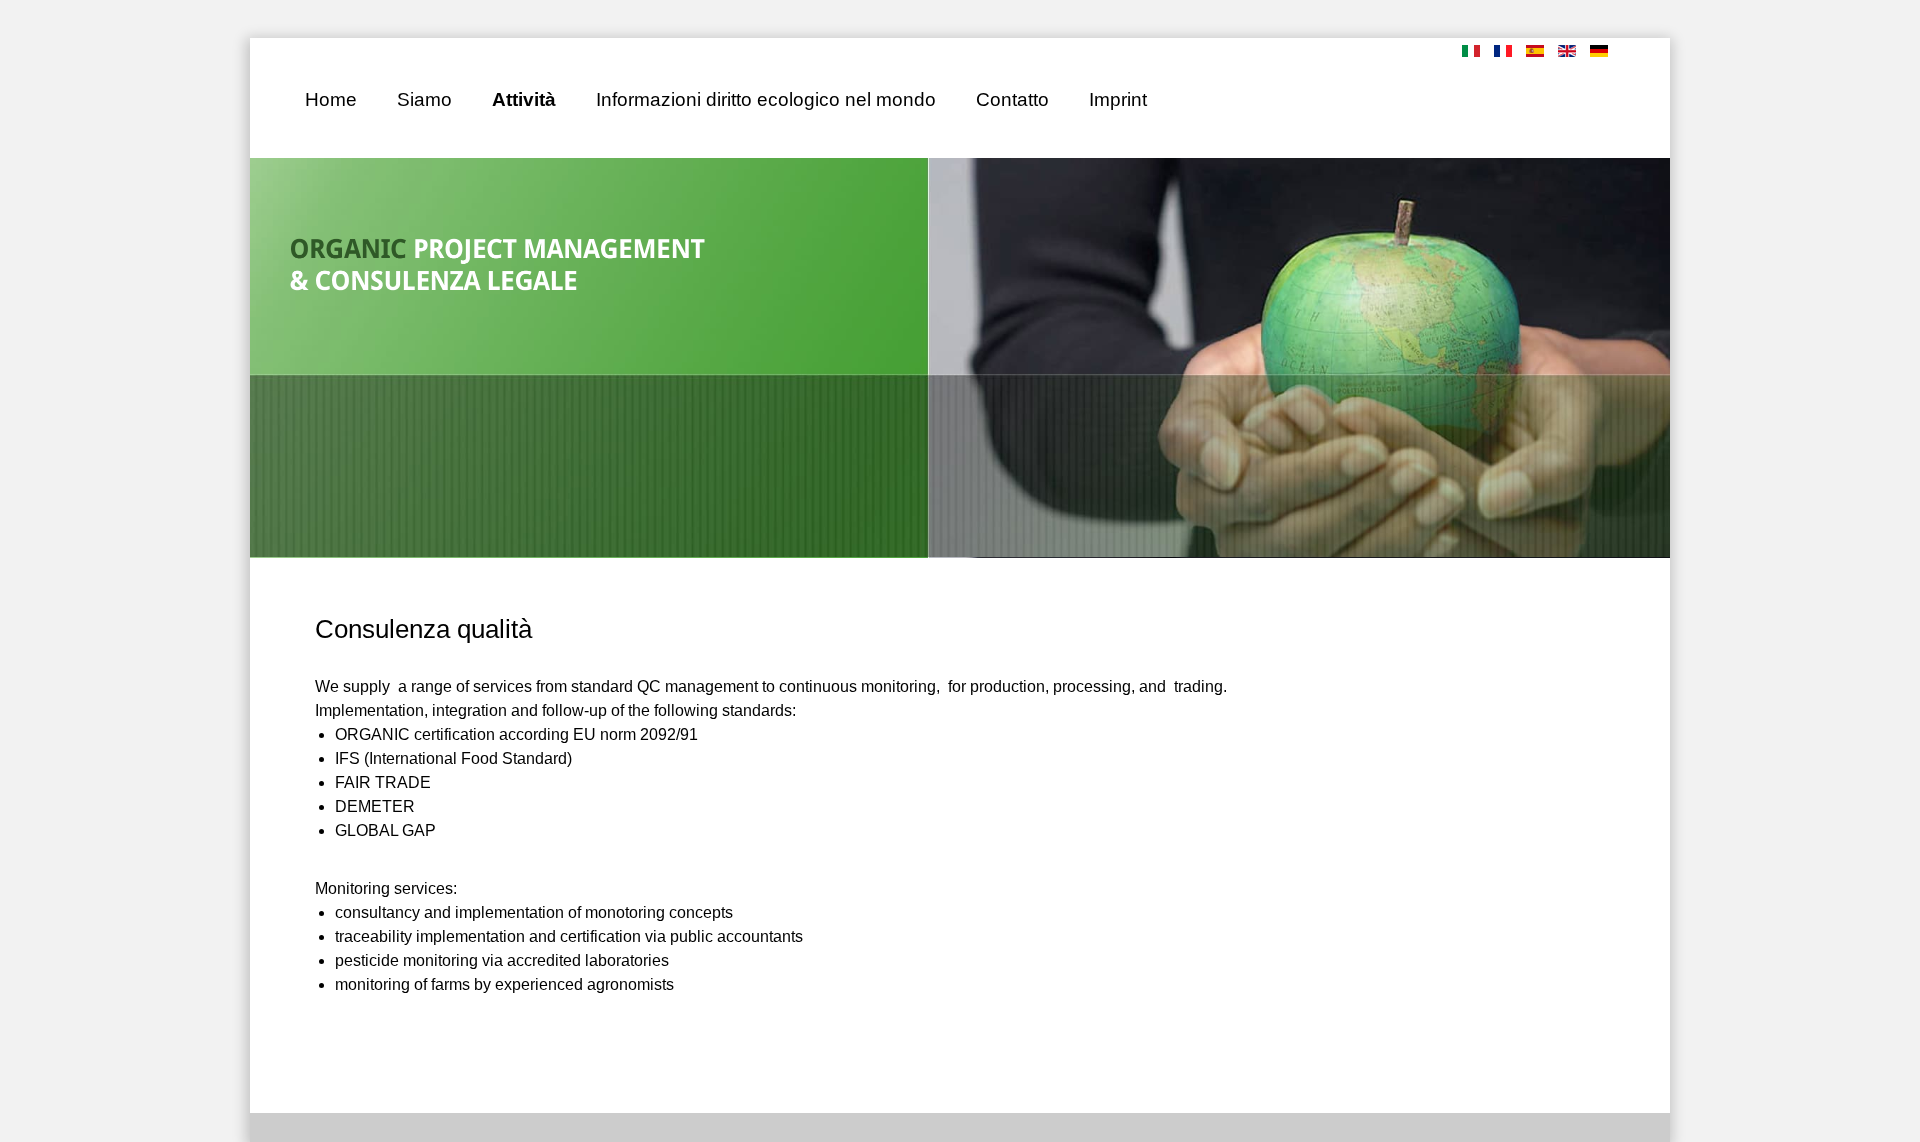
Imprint (1118, 99)
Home (331, 99)
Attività (524, 99)
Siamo (424, 99)
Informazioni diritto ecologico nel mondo (766, 99)
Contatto (1012, 99)
